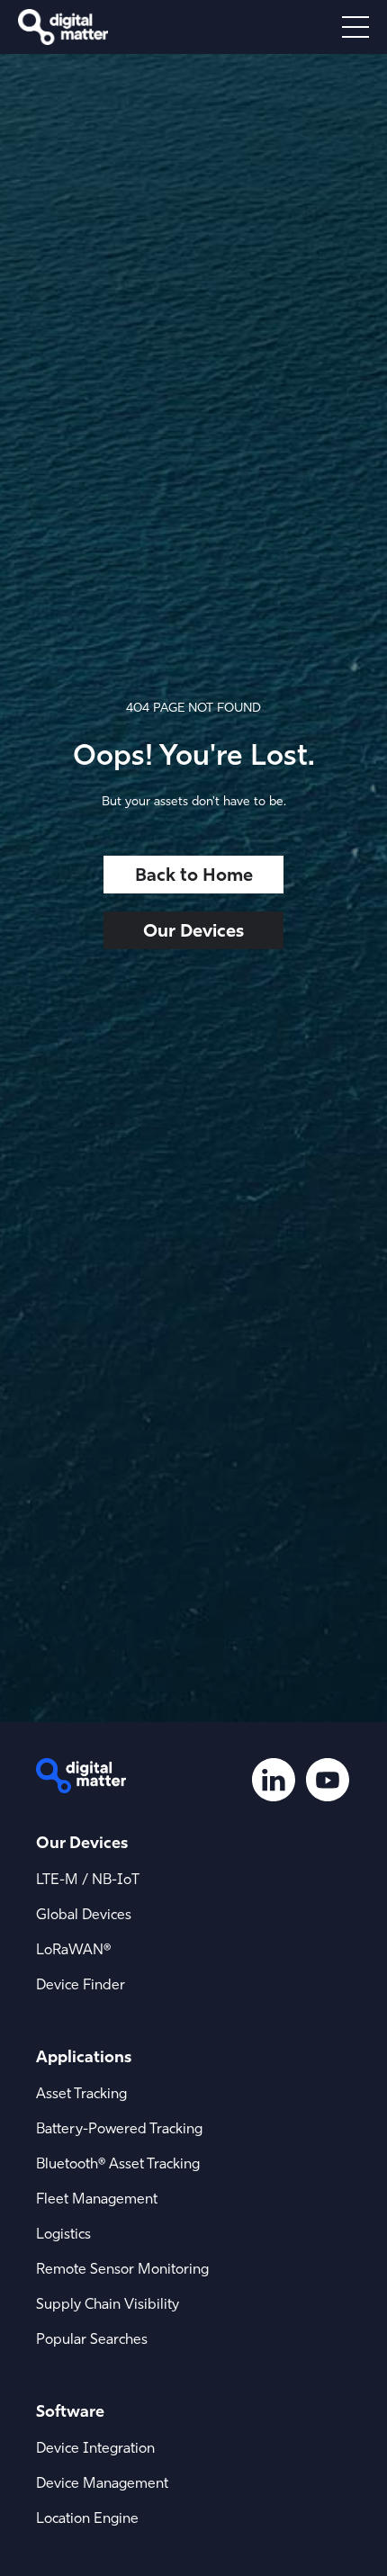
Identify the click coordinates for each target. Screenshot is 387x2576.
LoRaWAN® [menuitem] (73, 1949)
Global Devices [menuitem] (84, 1914)
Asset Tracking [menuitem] (81, 2093)
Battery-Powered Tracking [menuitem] (119, 2128)
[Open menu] (355, 27)
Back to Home (194, 874)
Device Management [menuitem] (102, 2482)
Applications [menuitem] (84, 2056)
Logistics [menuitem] (63, 2233)
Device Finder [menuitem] (81, 1984)
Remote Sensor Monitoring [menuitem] (122, 2268)
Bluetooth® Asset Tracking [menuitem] (118, 2163)
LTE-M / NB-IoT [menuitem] (88, 1879)
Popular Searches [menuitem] (92, 2338)
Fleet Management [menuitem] (97, 2198)
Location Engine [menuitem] (87, 2518)
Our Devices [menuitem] (82, 1842)
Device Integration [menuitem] (95, 2447)
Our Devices (193, 930)
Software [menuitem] (70, 2411)
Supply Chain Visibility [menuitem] (108, 2303)
